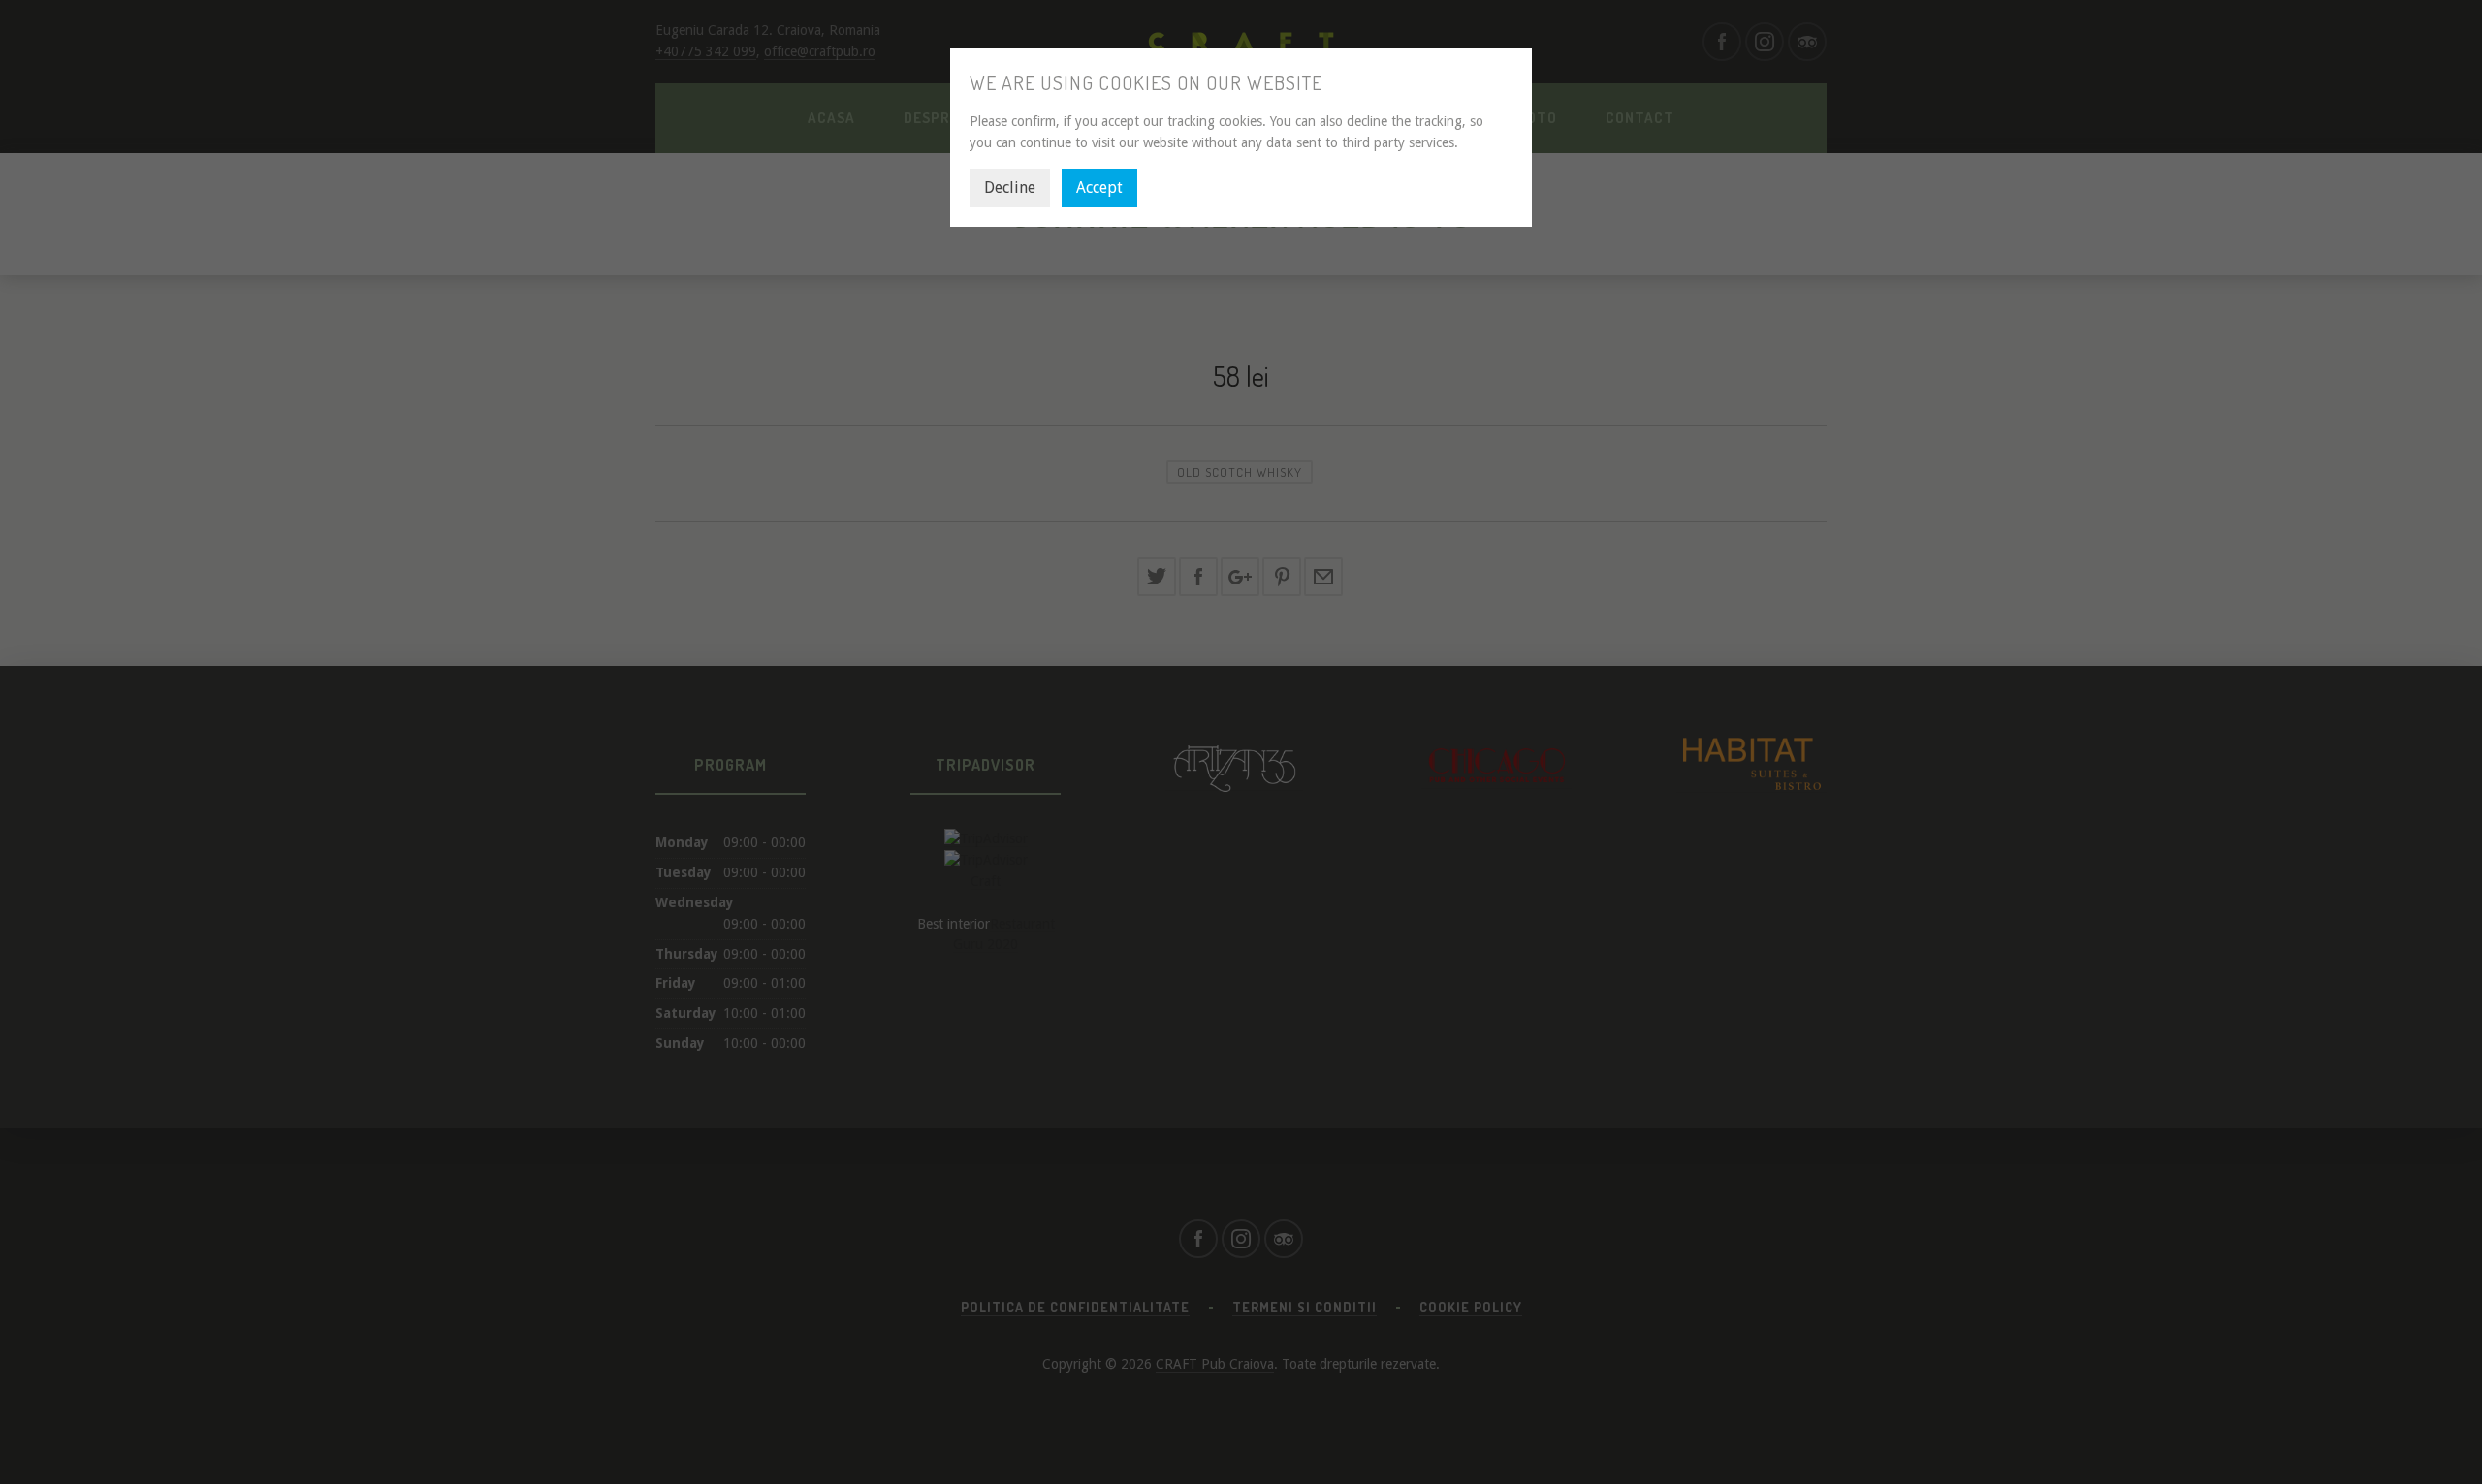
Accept (1099, 188)
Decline (1010, 188)
